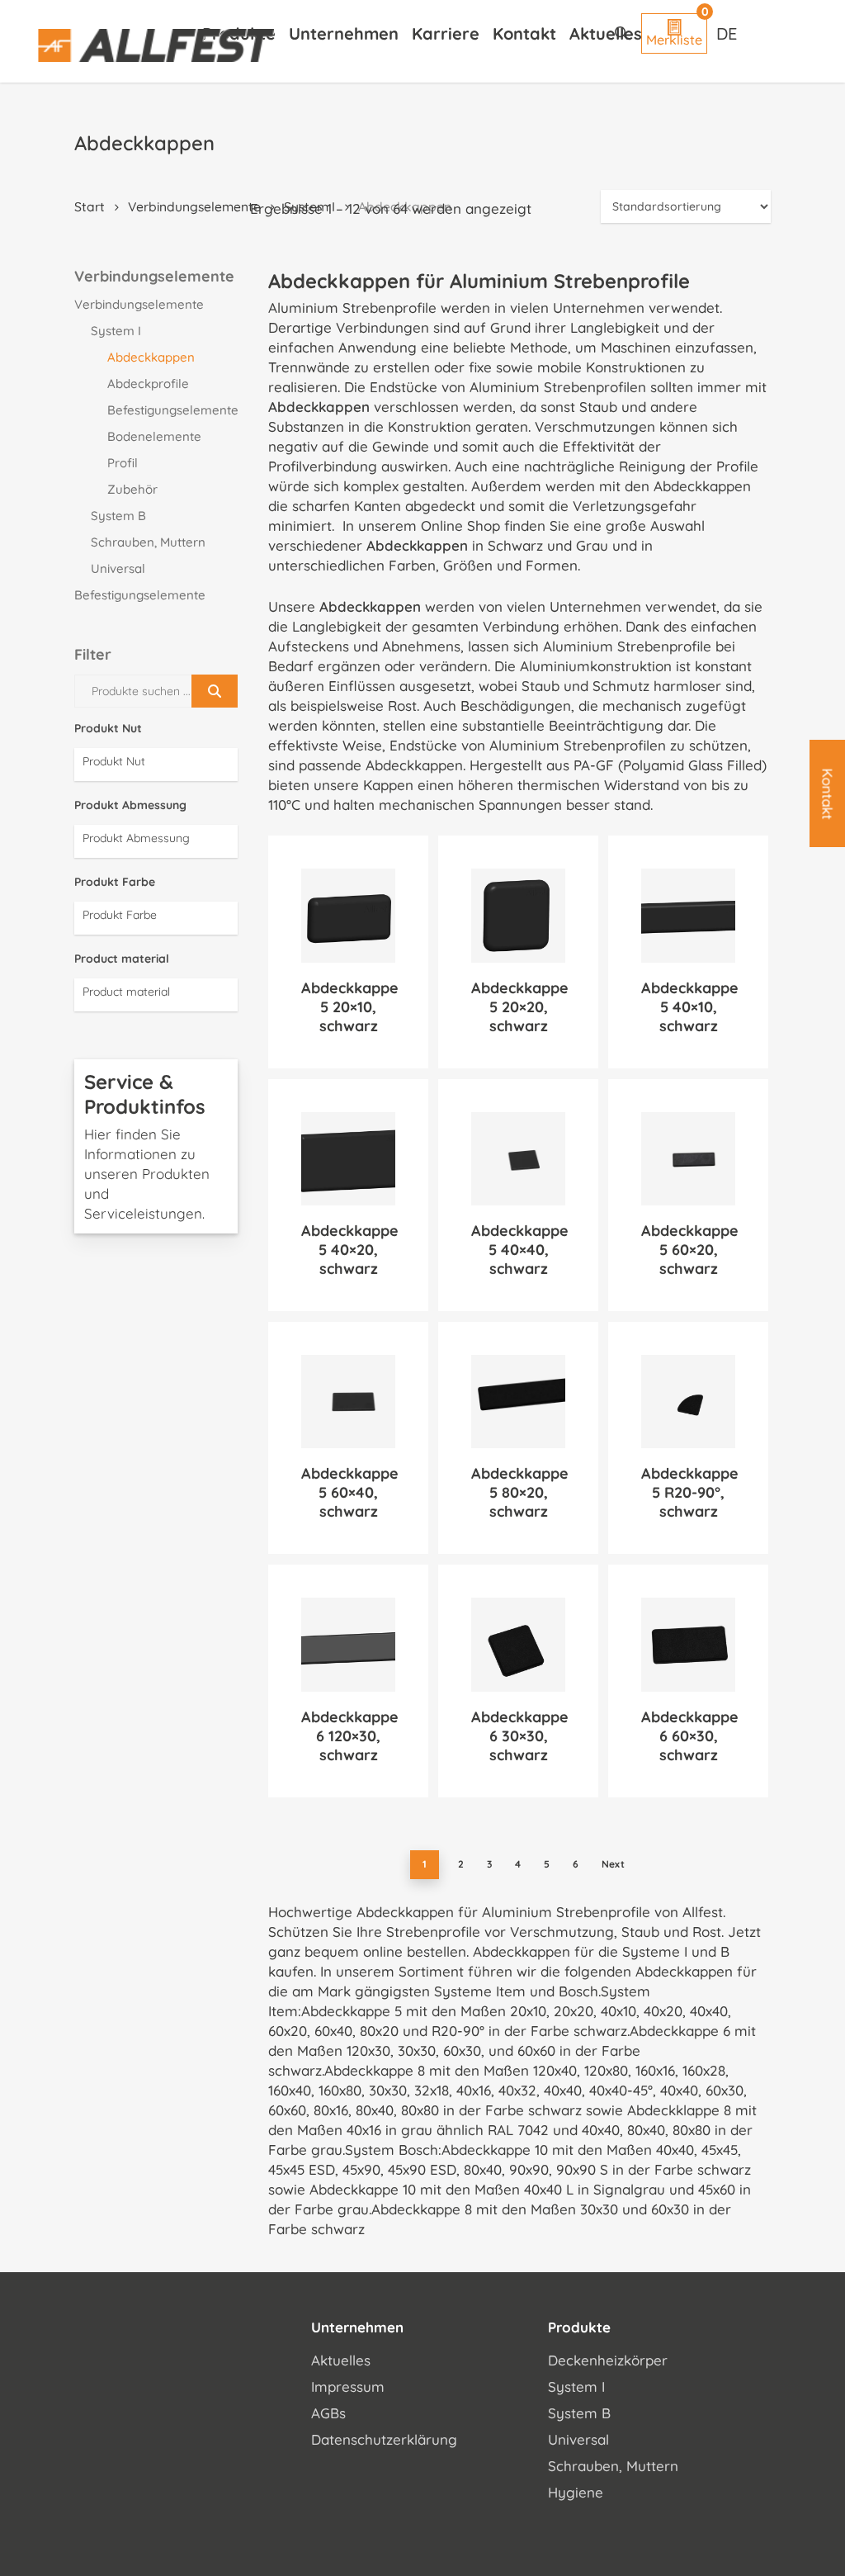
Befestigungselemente (172, 410)
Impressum (348, 2387)
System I (116, 331)
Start (90, 206)
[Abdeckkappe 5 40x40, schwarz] (518, 1159)
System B (118, 516)
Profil (123, 463)
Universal (118, 568)
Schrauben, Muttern (148, 542)
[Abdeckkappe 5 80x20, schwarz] (518, 1402)
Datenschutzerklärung (384, 2439)
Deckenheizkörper (608, 2360)
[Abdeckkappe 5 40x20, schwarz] (348, 1159)
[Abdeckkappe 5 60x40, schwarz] (348, 1402)
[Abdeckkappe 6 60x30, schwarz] (688, 1645)
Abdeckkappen (151, 357)
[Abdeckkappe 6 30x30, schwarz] (518, 1645)
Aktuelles (341, 2360)
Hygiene (576, 2492)
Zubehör (132, 489)
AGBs (328, 2413)
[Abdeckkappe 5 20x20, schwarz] (518, 916)
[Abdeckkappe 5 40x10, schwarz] (688, 916)
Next (613, 1864)
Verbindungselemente (194, 206)
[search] (621, 33)
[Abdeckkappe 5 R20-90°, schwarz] (688, 1402)
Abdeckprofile (148, 384)
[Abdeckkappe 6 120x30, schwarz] (348, 1645)
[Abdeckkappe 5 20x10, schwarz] (348, 916)
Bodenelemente (154, 436)
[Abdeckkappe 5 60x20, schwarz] (688, 1159)
